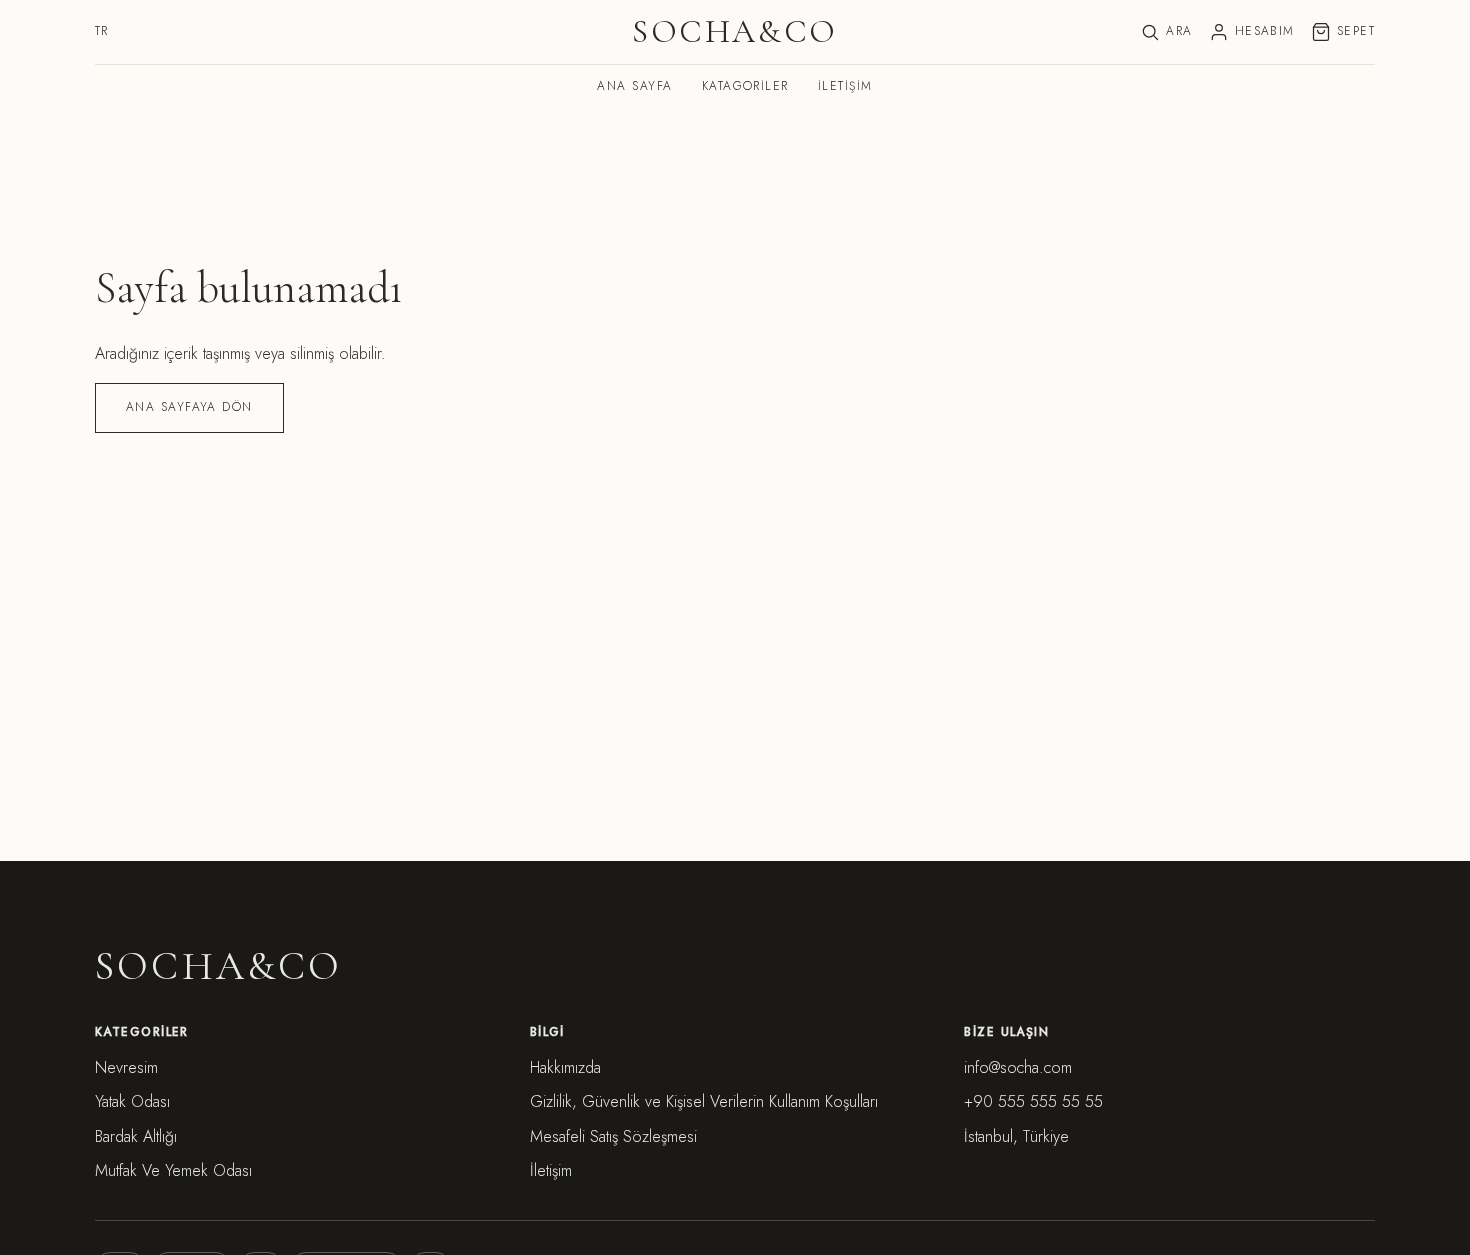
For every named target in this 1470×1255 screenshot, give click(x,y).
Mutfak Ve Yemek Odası (173, 1170)
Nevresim (126, 1067)
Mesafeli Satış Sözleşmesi (613, 1136)
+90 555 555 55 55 (1033, 1101)
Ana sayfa (634, 86)
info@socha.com (1018, 1067)
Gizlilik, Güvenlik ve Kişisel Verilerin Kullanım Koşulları (704, 1101)
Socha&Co (735, 32)
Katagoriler (745, 86)
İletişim (845, 86)
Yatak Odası (132, 1101)
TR (102, 31)
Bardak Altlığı (136, 1136)
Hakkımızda (565, 1067)
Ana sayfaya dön (189, 407)
